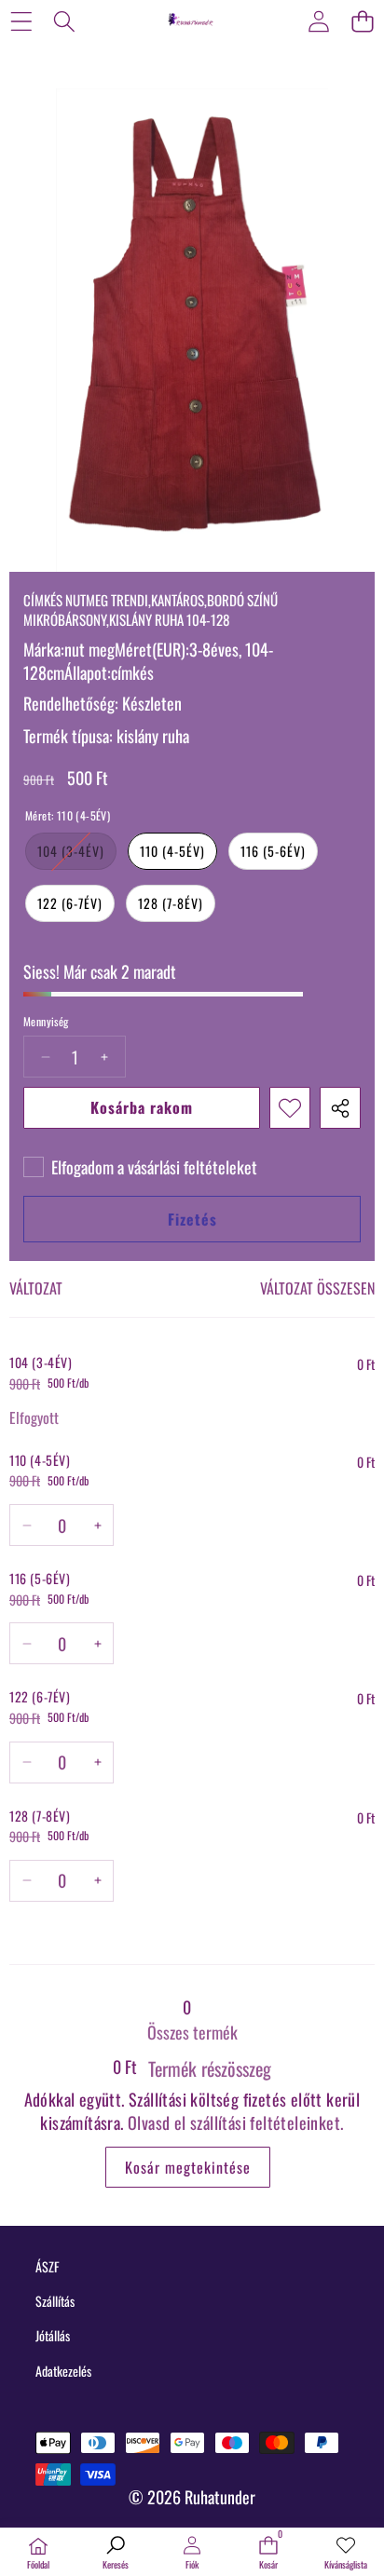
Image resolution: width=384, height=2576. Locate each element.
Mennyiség (46, 1022)
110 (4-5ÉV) (172, 851)
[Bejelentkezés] (318, 21)
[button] (362, 21)
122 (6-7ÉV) (70, 903)
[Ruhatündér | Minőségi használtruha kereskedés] (191, 20)
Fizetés (192, 1219)
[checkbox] (140, 1167)
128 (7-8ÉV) (171, 903)
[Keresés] (65, 21)
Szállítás (55, 2301)
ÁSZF (47, 2266)
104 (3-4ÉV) (77, 855)
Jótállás (53, 2335)
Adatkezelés (63, 2371)
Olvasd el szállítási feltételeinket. (235, 2122)
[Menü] (21, 21)
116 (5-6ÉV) (273, 851)
